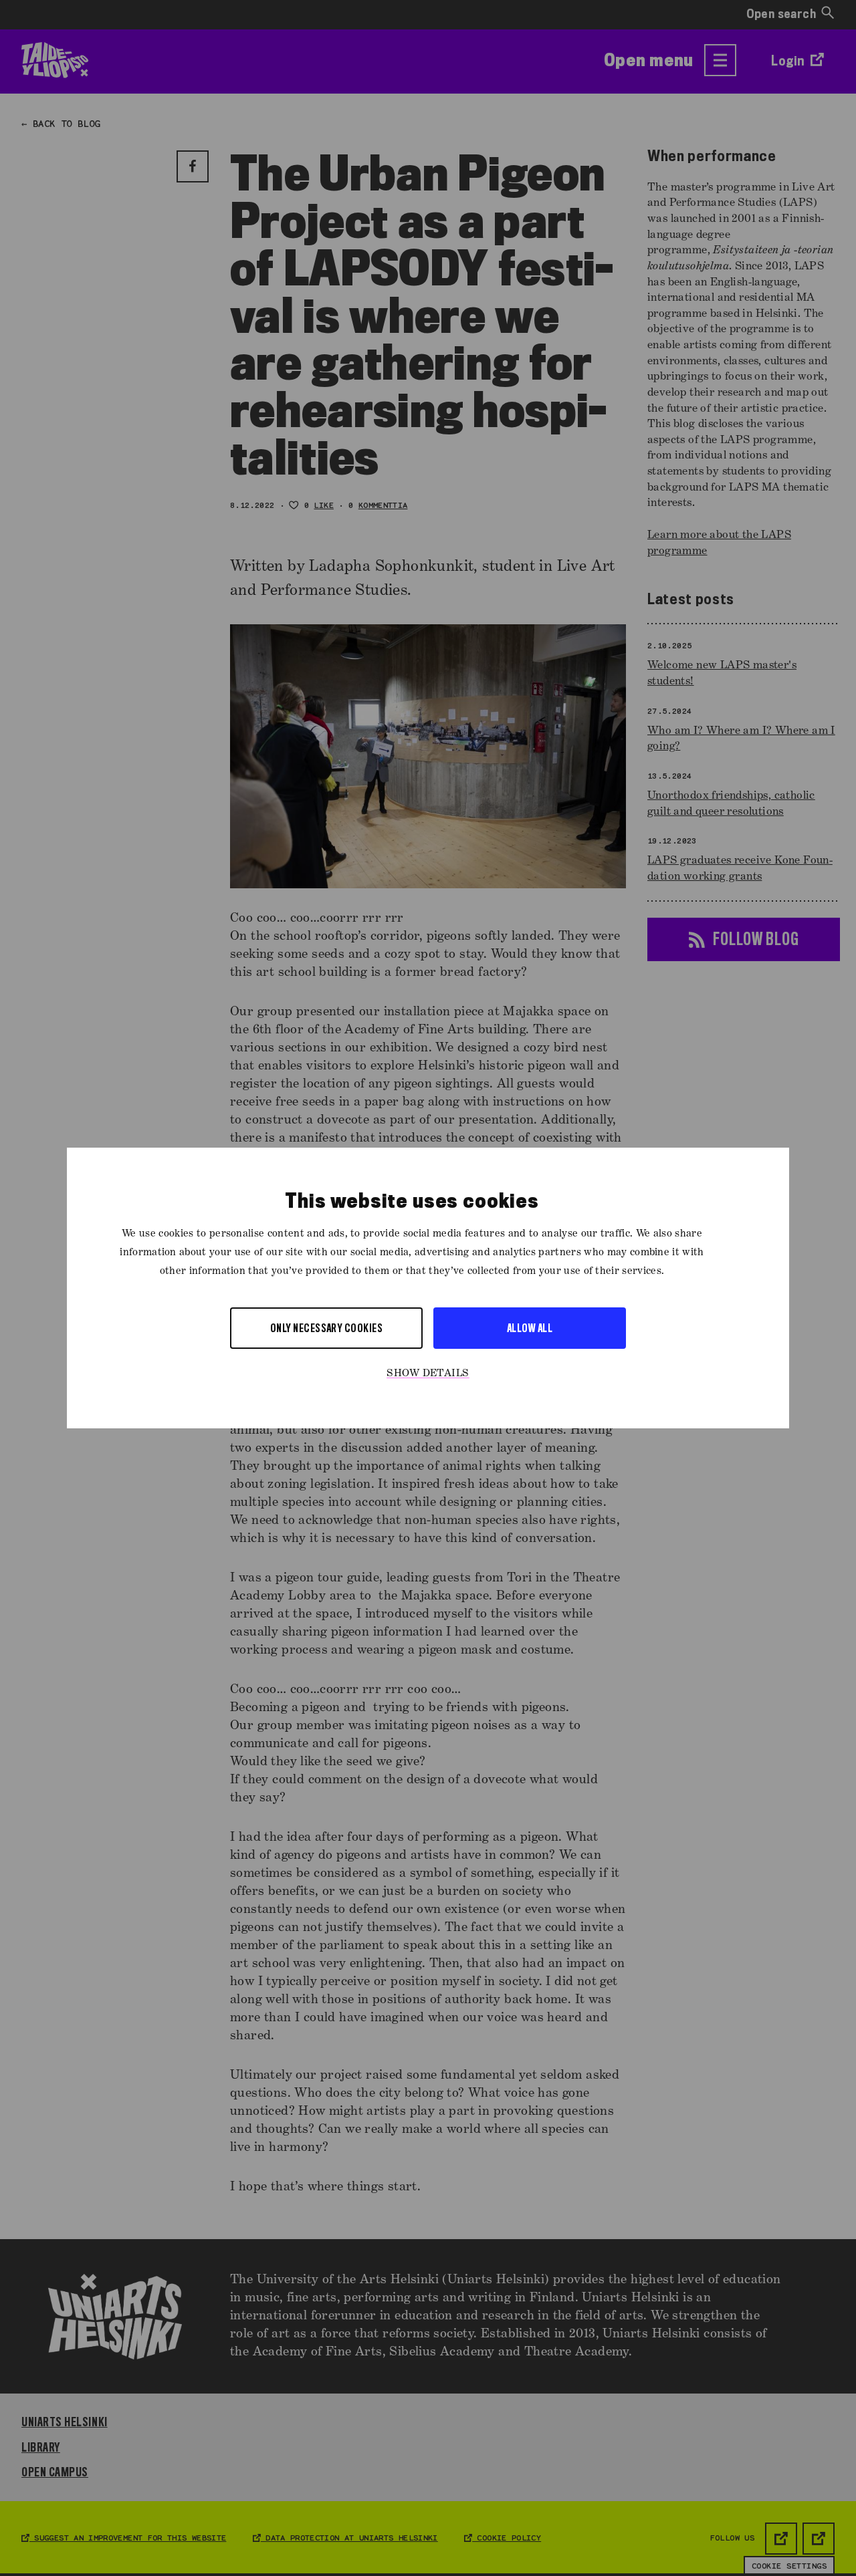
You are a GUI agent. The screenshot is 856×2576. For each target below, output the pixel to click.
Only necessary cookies (327, 1328)
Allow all (530, 1328)
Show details (428, 1374)
